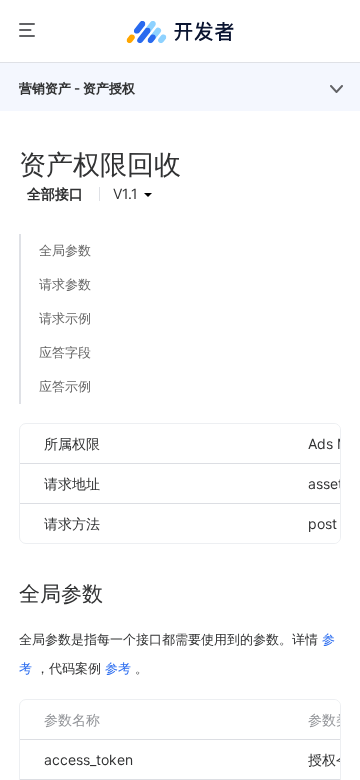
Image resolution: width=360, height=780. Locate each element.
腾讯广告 (180, 31)
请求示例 (65, 318)
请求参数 (65, 284)
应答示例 (65, 386)
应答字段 (65, 352)
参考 (118, 668)
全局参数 (65, 250)
